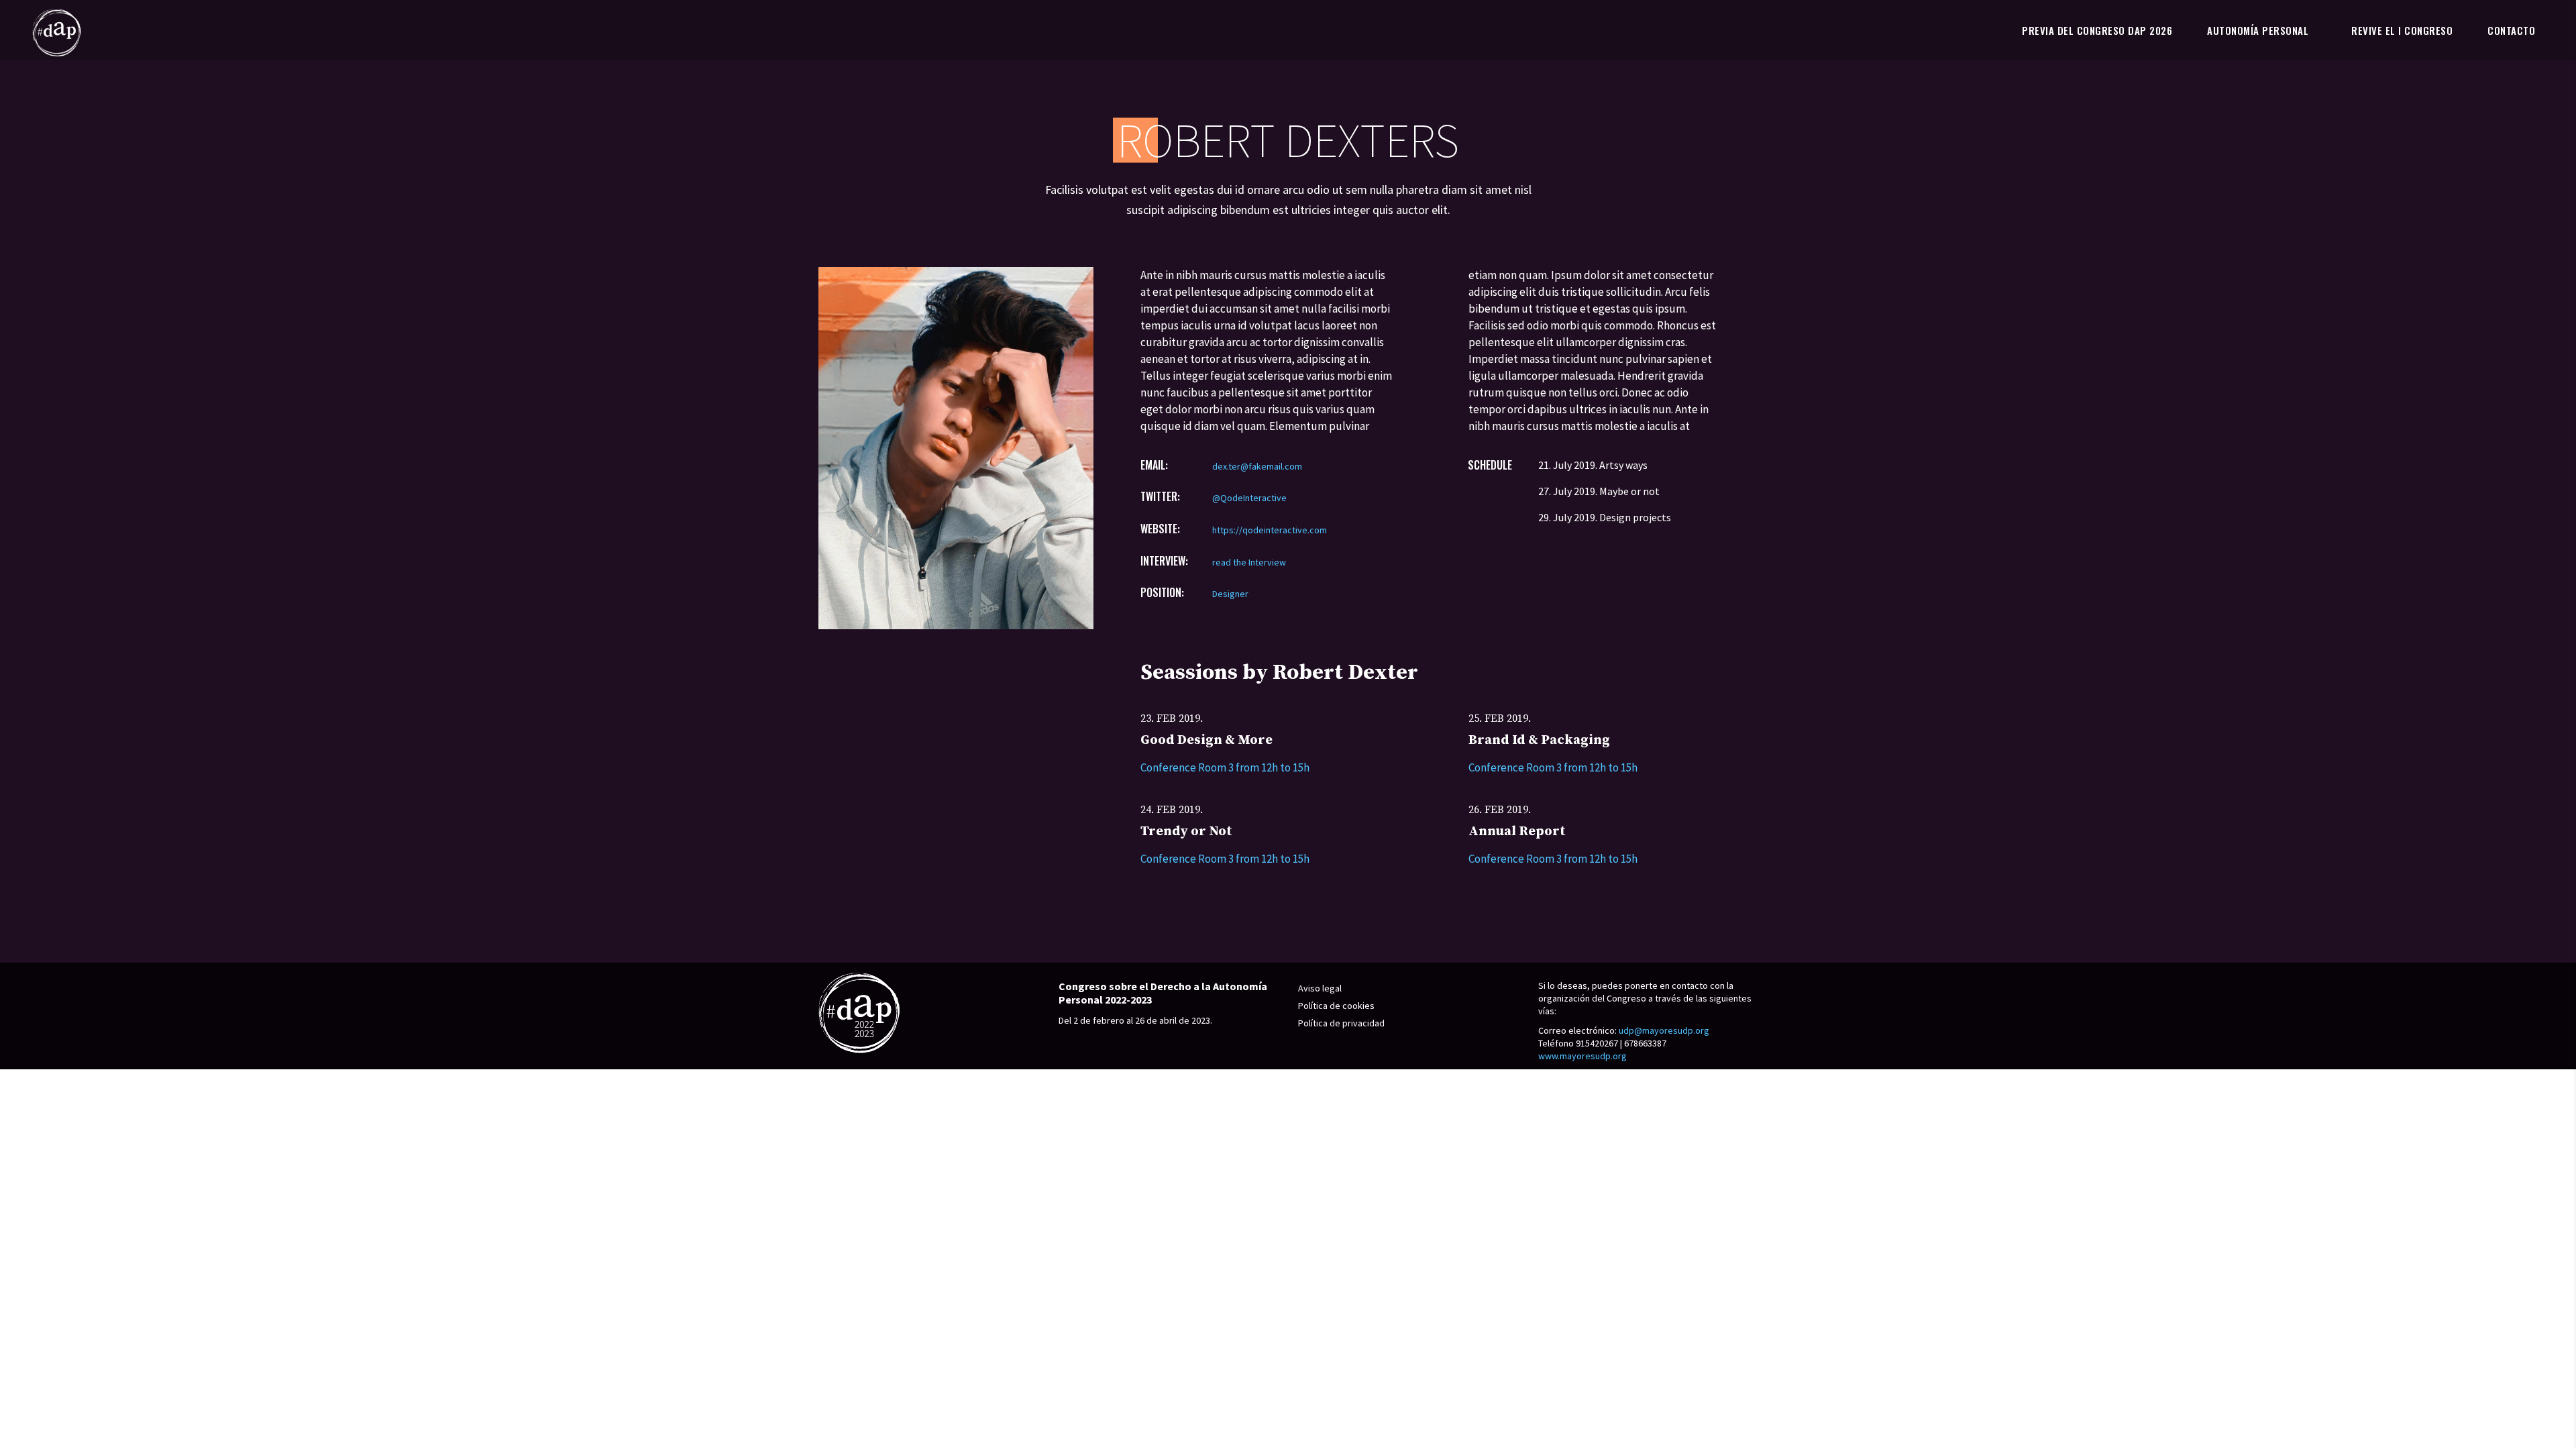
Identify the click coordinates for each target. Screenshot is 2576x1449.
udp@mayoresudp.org (1664, 1030)
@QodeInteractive (1249, 498)
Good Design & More (1206, 740)
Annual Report (1517, 831)
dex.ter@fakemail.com (1257, 466)
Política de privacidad (1341, 1023)
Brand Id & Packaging (1539, 740)
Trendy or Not (1186, 831)
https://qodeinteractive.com (1270, 530)
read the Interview (1249, 562)
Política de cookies (1336, 1006)
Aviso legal (1320, 988)
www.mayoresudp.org (1582, 1056)
